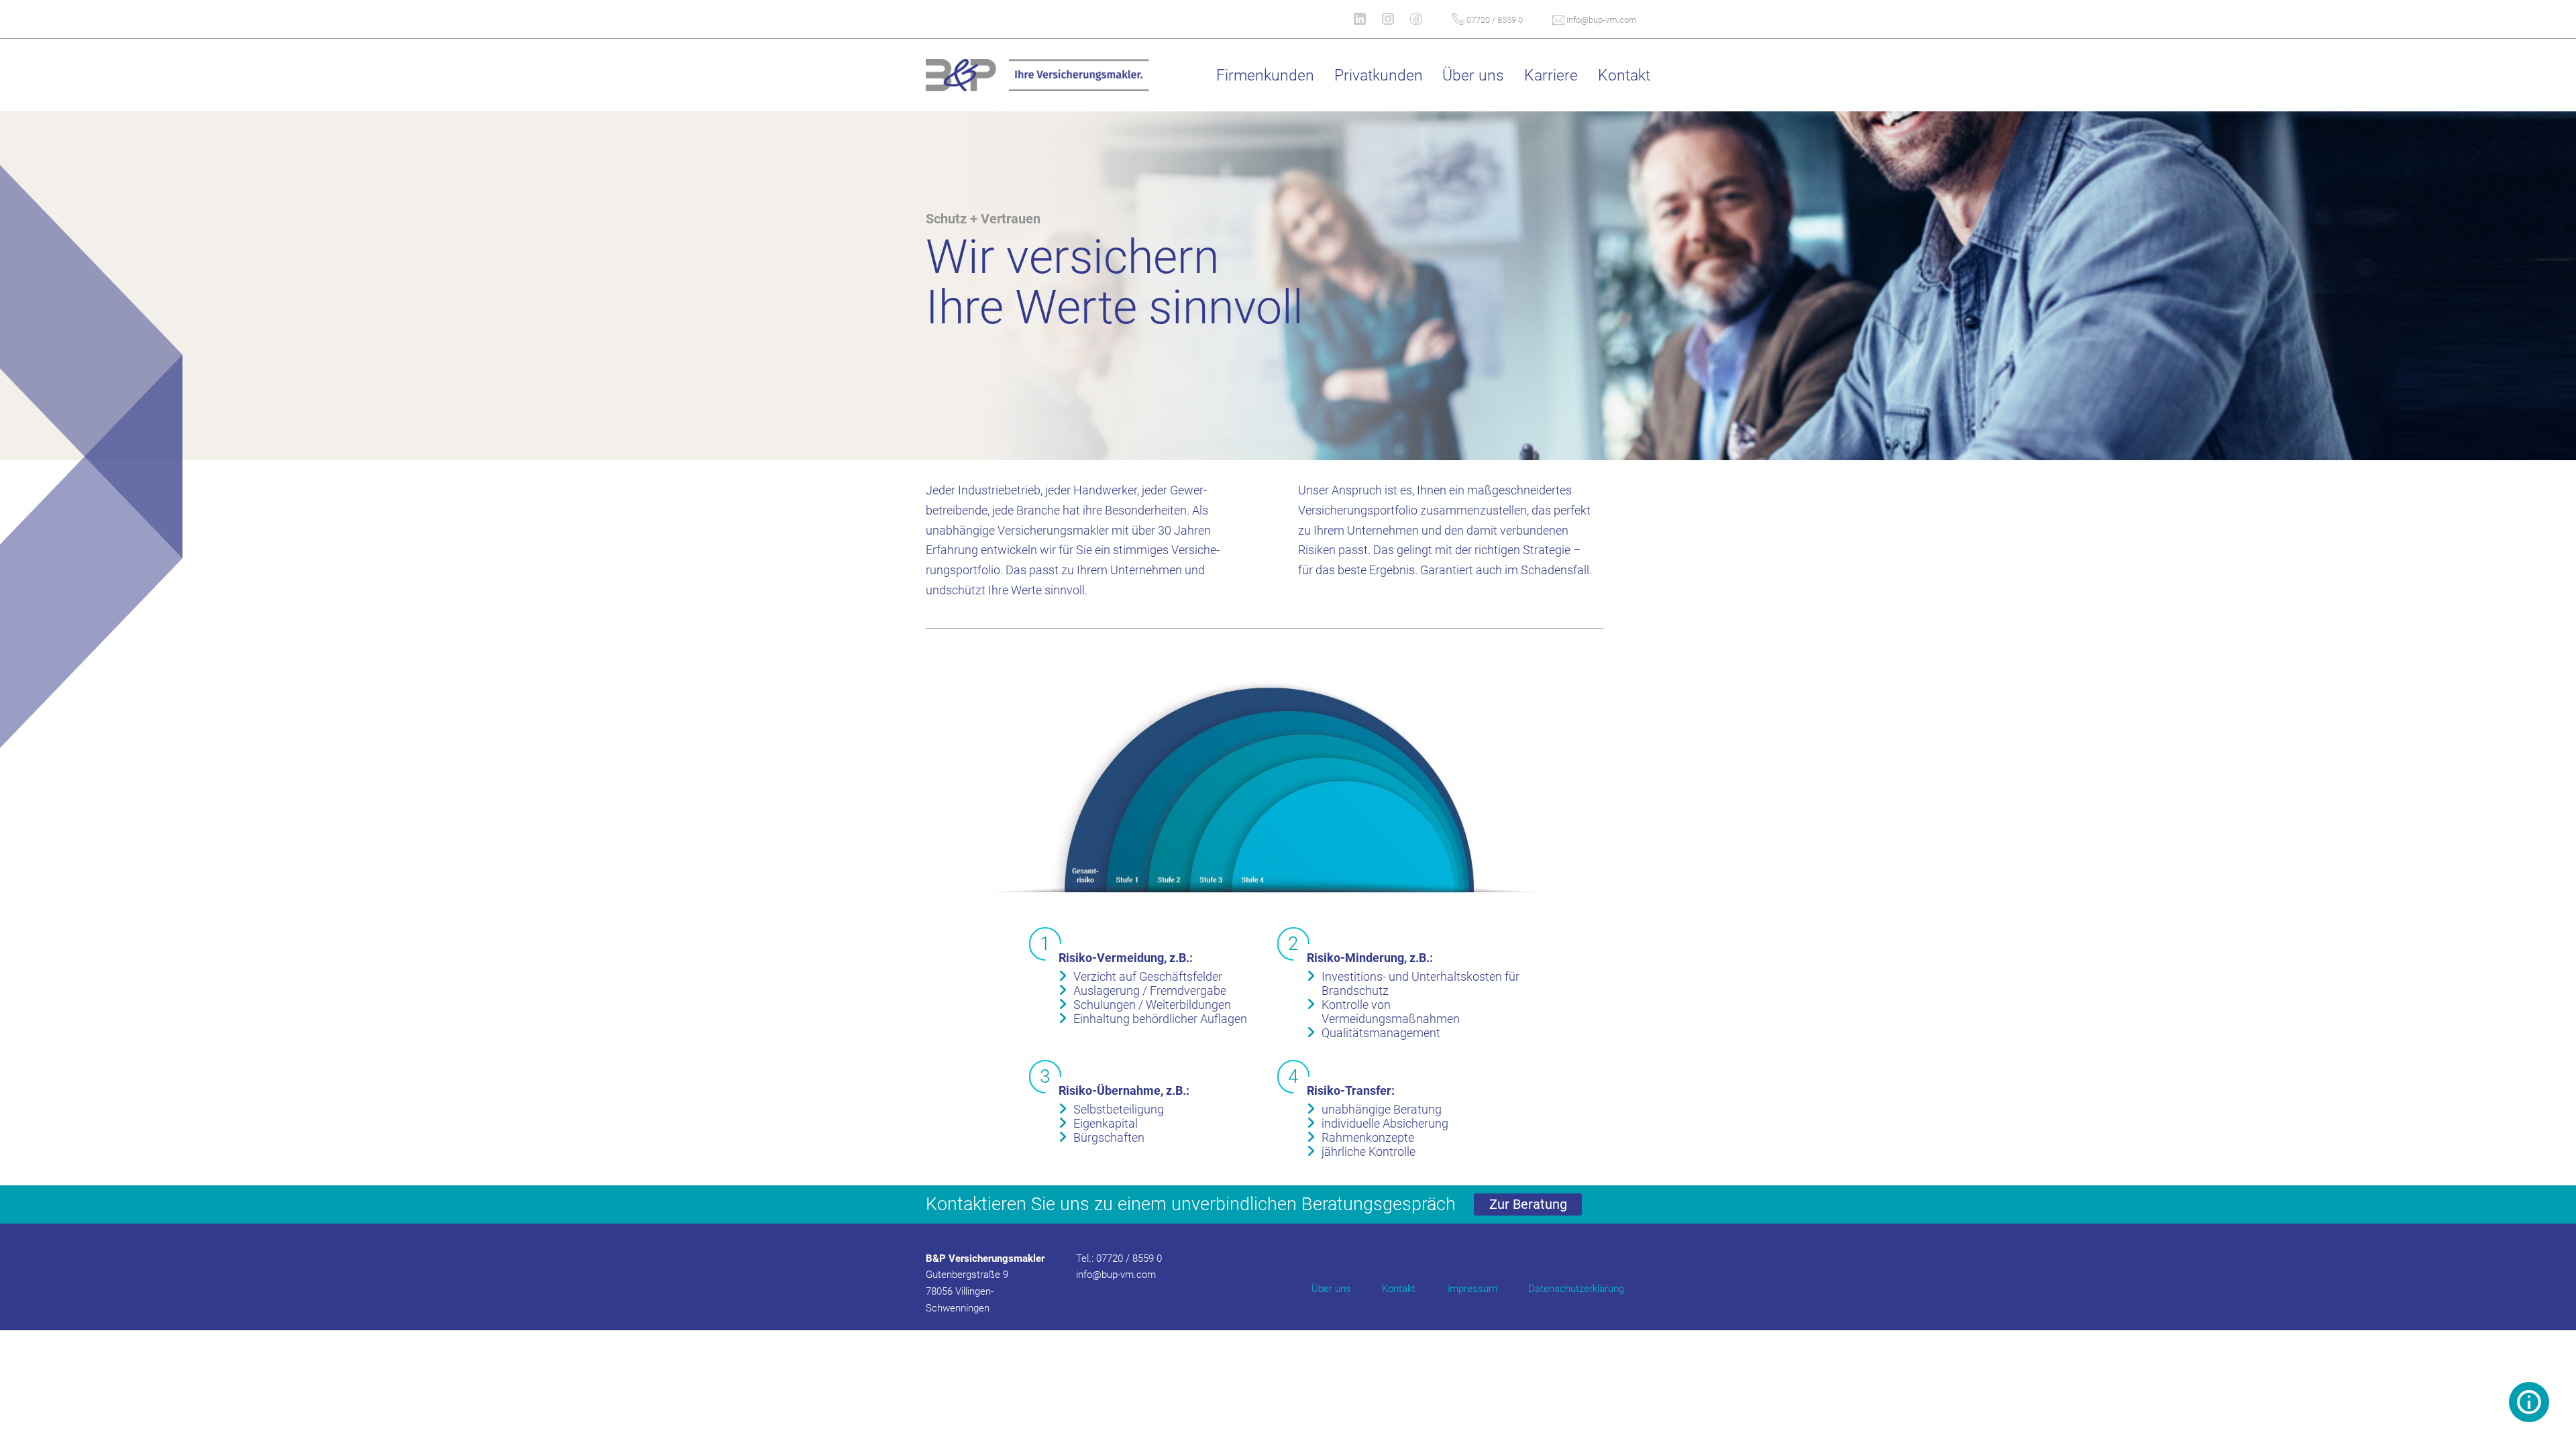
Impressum (1472, 1289)
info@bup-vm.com (1601, 20)
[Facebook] (1424, 19)
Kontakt (1399, 1289)
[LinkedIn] (1368, 19)
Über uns (1331, 1289)
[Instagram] (1396, 19)
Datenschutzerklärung (1576, 1289)
